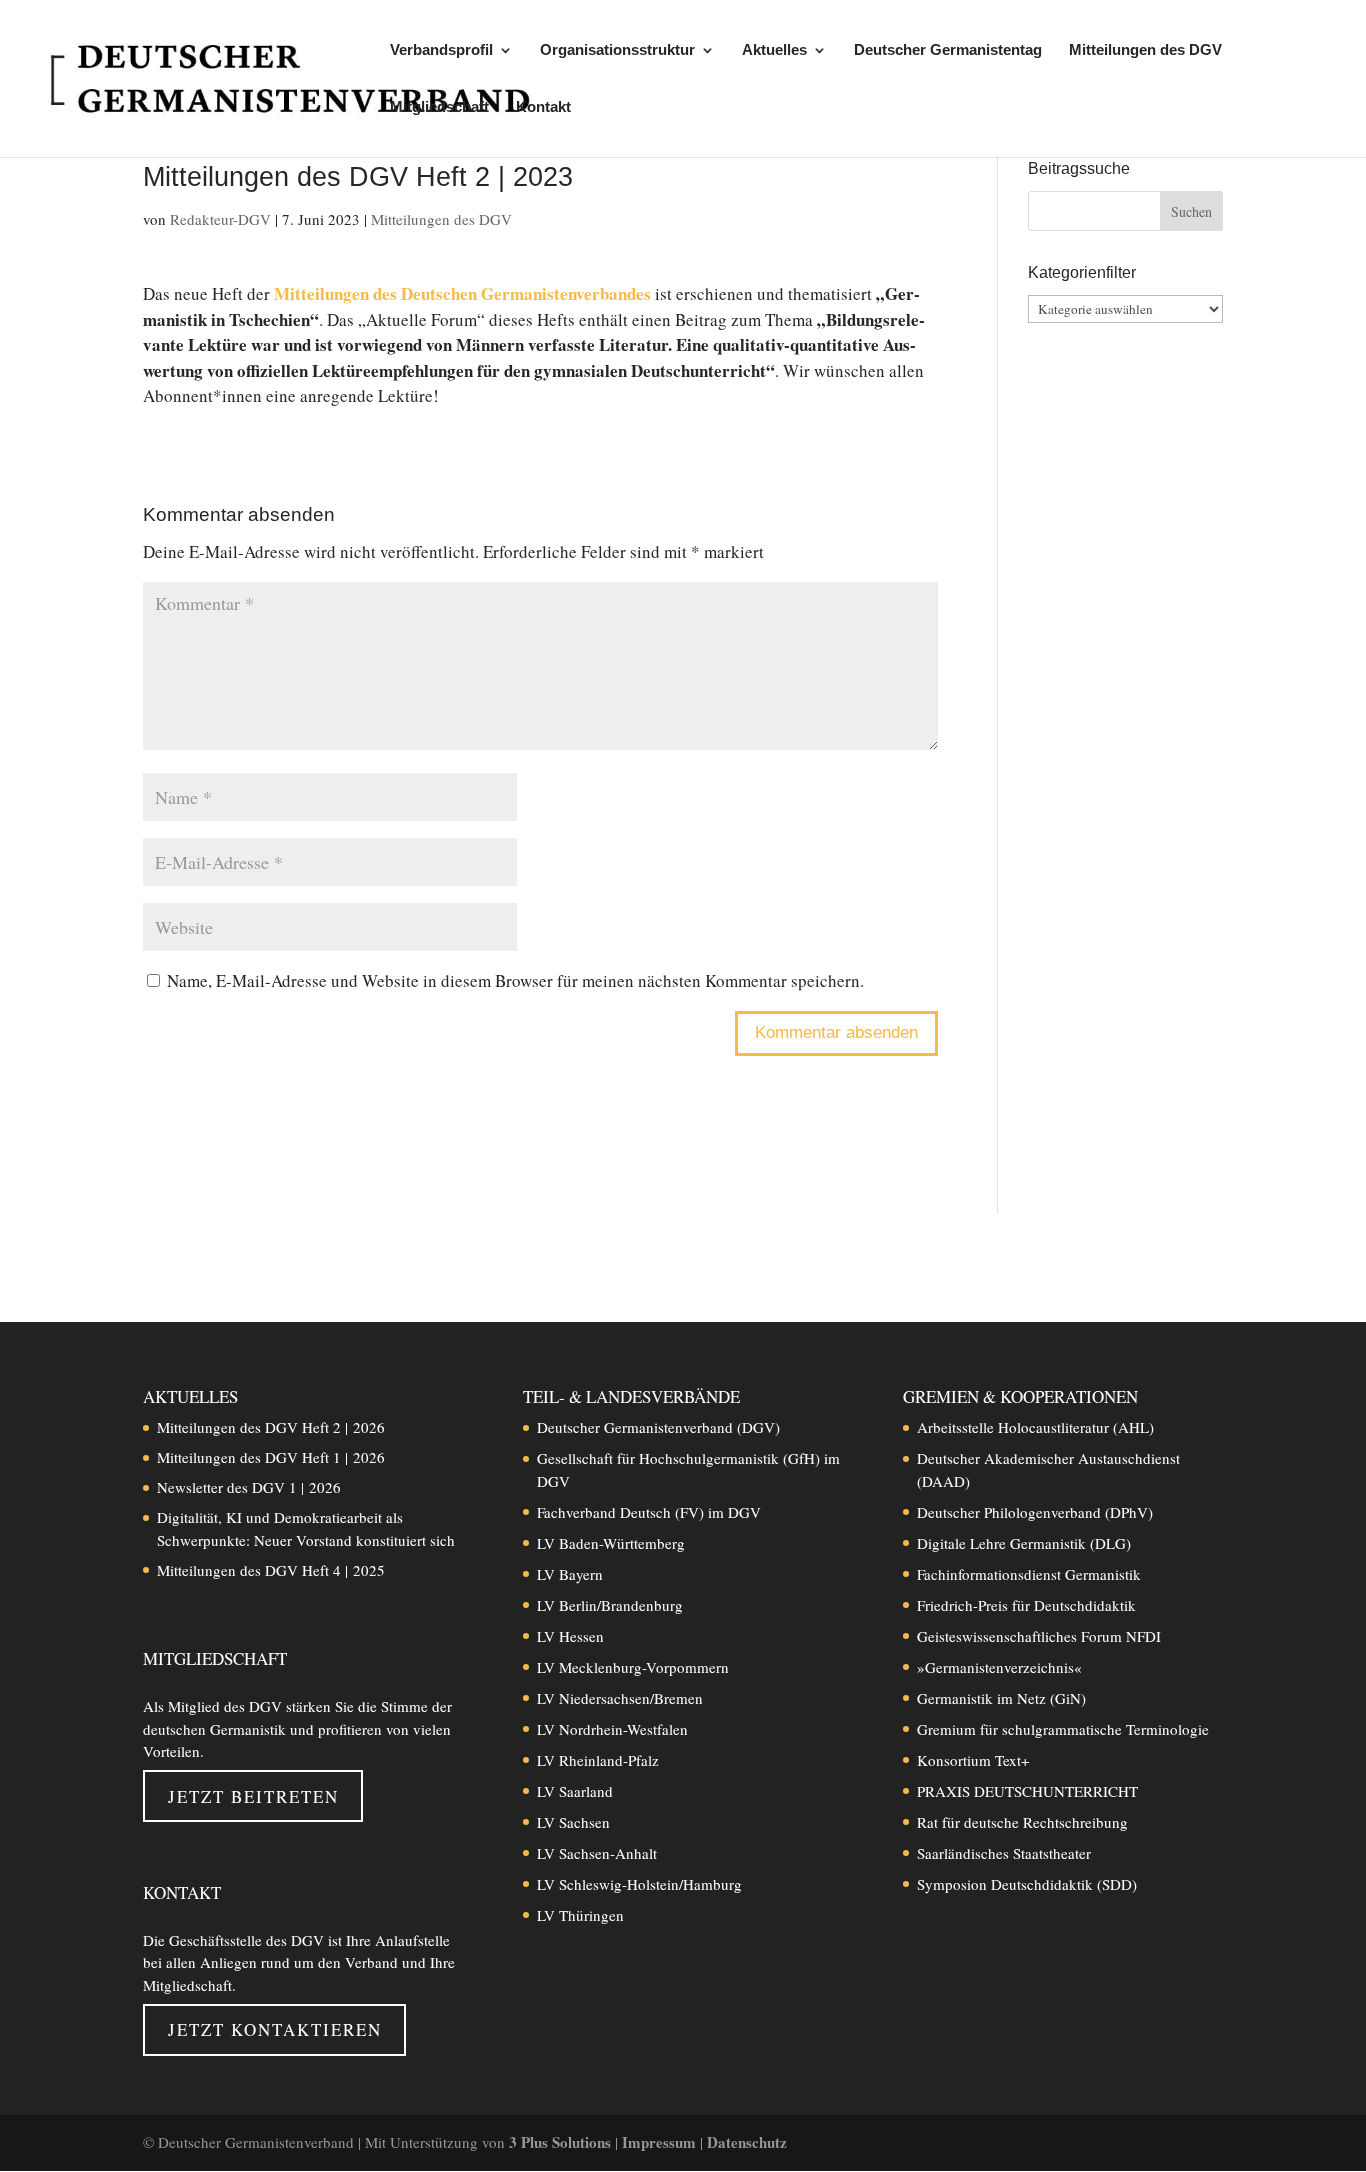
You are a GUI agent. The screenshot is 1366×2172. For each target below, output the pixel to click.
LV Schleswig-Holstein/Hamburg (639, 1884)
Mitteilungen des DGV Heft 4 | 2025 (271, 1570)
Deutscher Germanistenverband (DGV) (658, 1427)
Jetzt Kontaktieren (275, 2029)
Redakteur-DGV (220, 219)
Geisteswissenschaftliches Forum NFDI (1039, 1636)
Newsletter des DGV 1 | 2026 (249, 1487)
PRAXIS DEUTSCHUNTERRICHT (1027, 1791)
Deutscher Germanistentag (948, 50)
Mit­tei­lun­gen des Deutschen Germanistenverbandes (462, 293)
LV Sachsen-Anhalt (597, 1853)
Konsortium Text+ (973, 1760)
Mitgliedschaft (439, 107)
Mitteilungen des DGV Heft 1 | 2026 (271, 1457)
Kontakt (543, 107)
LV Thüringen (580, 1915)
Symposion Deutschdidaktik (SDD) (1027, 1884)
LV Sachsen (573, 1822)
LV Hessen (570, 1636)
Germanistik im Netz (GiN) (1001, 1698)
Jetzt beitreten (253, 1796)
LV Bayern (570, 1574)
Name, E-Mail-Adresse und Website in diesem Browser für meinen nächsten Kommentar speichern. (515, 980)
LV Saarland (575, 1791)
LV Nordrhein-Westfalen (612, 1729)
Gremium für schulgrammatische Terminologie (1063, 1729)
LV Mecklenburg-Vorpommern (633, 1667)
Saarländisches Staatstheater (1004, 1853)
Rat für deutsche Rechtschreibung (1022, 1822)
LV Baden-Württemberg (611, 1543)
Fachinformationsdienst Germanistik (1029, 1574)
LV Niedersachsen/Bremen (620, 1698)
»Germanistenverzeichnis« (999, 1667)
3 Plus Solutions (562, 2142)
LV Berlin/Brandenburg (610, 1605)
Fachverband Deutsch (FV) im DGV (649, 1512)
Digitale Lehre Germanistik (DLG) (1024, 1543)
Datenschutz (747, 2142)
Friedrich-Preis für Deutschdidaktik (1026, 1605)
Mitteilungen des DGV (1145, 50)
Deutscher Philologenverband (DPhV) (1035, 1512)
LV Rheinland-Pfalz (598, 1760)
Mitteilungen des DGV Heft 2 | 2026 (271, 1427)
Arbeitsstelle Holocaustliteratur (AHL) (1035, 1427)
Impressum (661, 2142)
